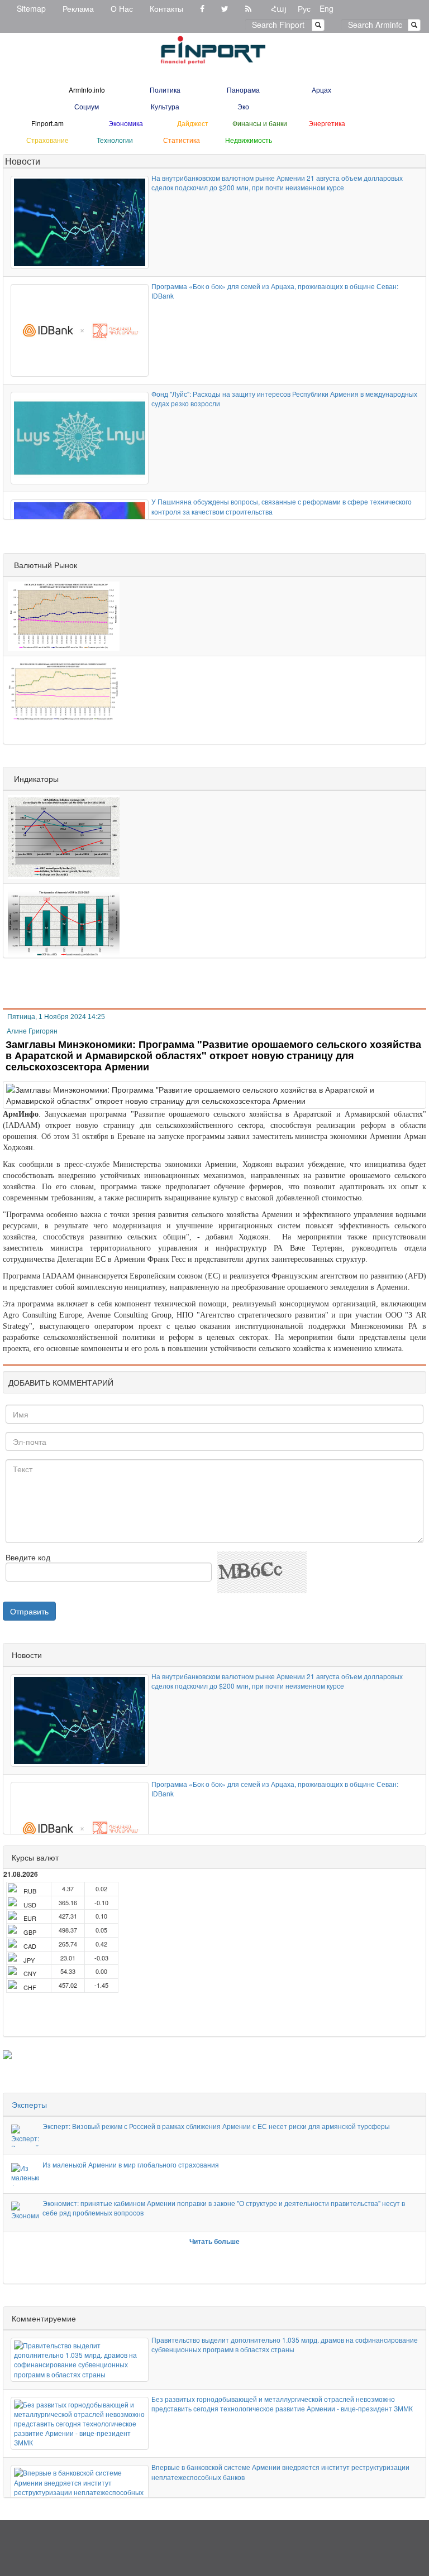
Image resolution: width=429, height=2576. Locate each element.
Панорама (243, 90)
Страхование (47, 140)
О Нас (122, 8)
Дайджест (193, 123)
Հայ (279, 8)
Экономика (126, 123)
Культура (165, 106)
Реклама (78, 8)
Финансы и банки (260, 123)
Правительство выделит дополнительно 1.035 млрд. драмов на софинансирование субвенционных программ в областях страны (285, 2344)
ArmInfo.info (87, 90)
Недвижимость (249, 140)
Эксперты (29, 2104)
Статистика (182, 140)
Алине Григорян (32, 1031)
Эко (243, 106)
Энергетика (327, 123)
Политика (165, 90)
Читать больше (214, 2241)
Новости (23, 161)
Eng (326, 8)
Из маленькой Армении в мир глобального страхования (131, 2164)
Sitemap (31, 8)
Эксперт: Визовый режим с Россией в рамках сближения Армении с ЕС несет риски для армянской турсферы (216, 2126)
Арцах (321, 90)
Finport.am (47, 123)
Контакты (166, 8)
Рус (304, 8)
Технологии (115, 140)
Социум (87, 106)
